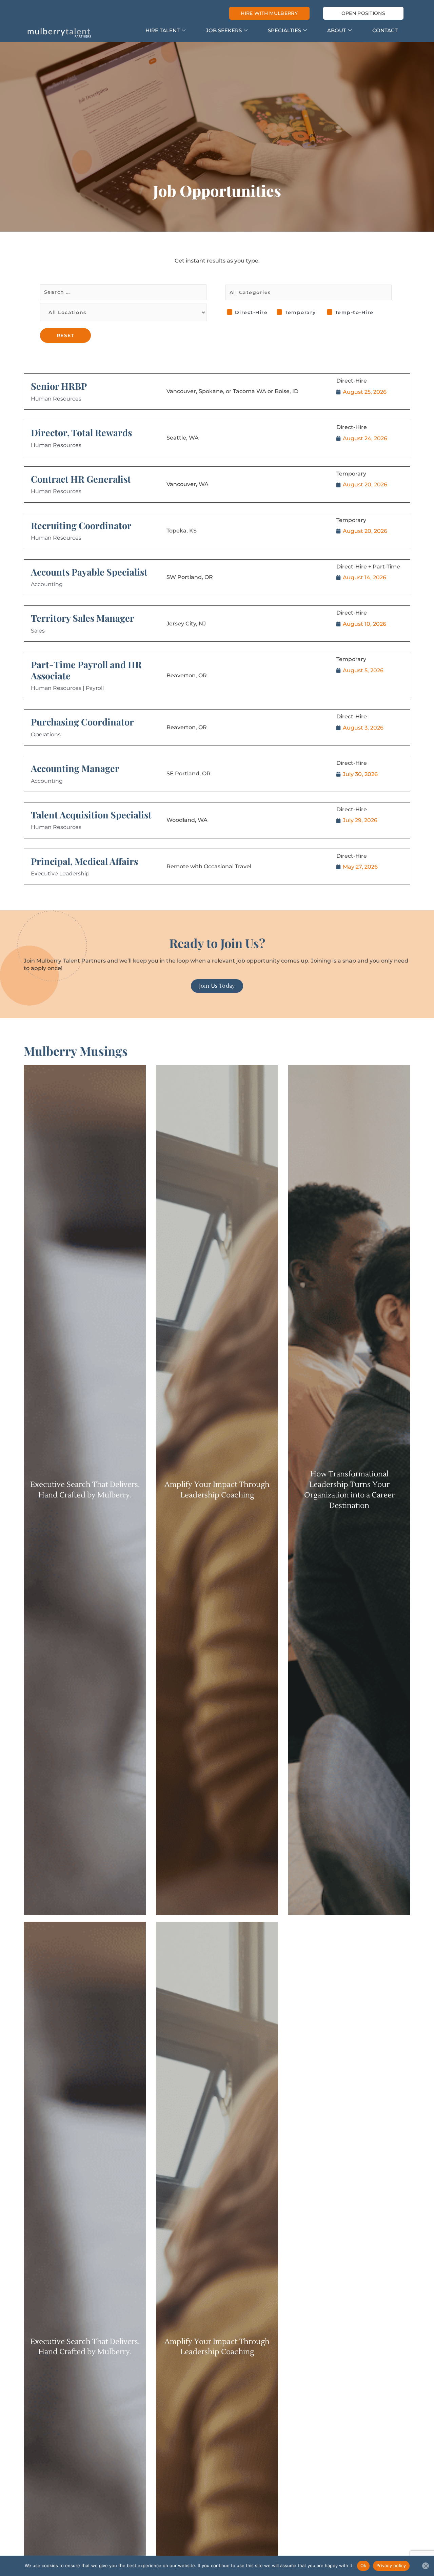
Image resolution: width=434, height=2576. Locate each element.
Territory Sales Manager (83, 618)
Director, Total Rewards (81, 432)
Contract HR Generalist (81, 479)
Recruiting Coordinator (81, 525)
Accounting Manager (75, 768)
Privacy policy (391, 2565)
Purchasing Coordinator (82, 722)
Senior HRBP (59, 386)
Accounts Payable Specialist (89, 572)
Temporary (300, 312)
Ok (363, 2565)
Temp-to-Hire (354, 312)
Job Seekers (224, 30)
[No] (426, 2566)
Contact (385, 30)
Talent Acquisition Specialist (91, 815)
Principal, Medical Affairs (84, 861)
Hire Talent (163, 30)
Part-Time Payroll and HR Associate (86, 670)
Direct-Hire (251, 312)
